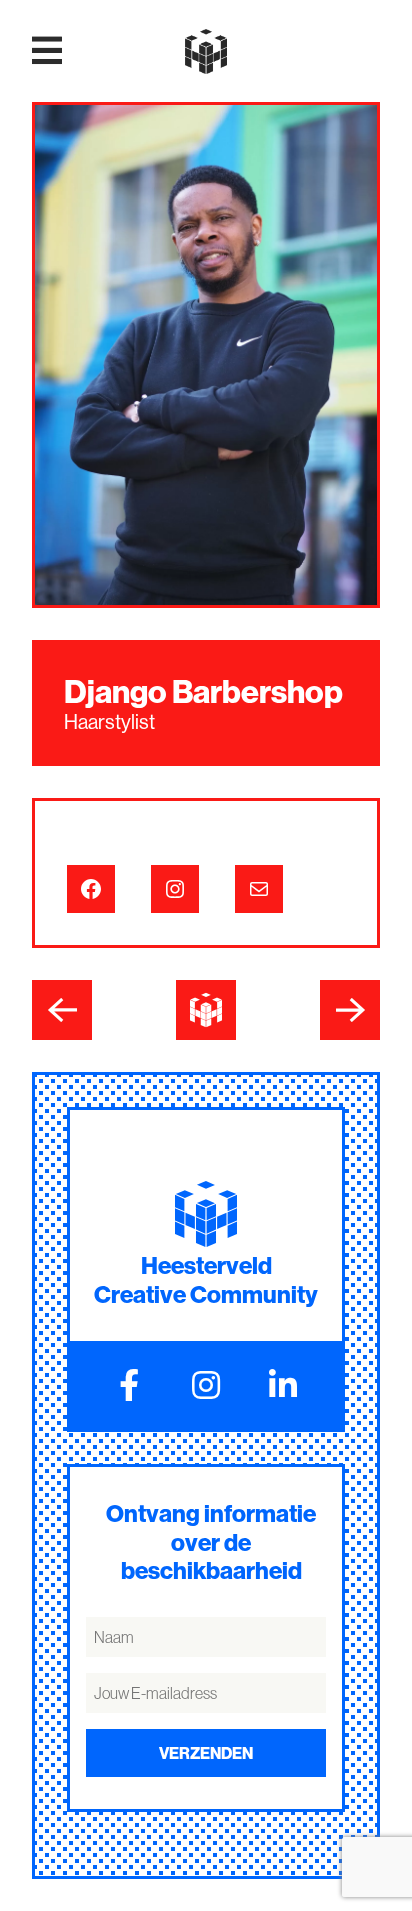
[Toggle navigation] (47, 51)
